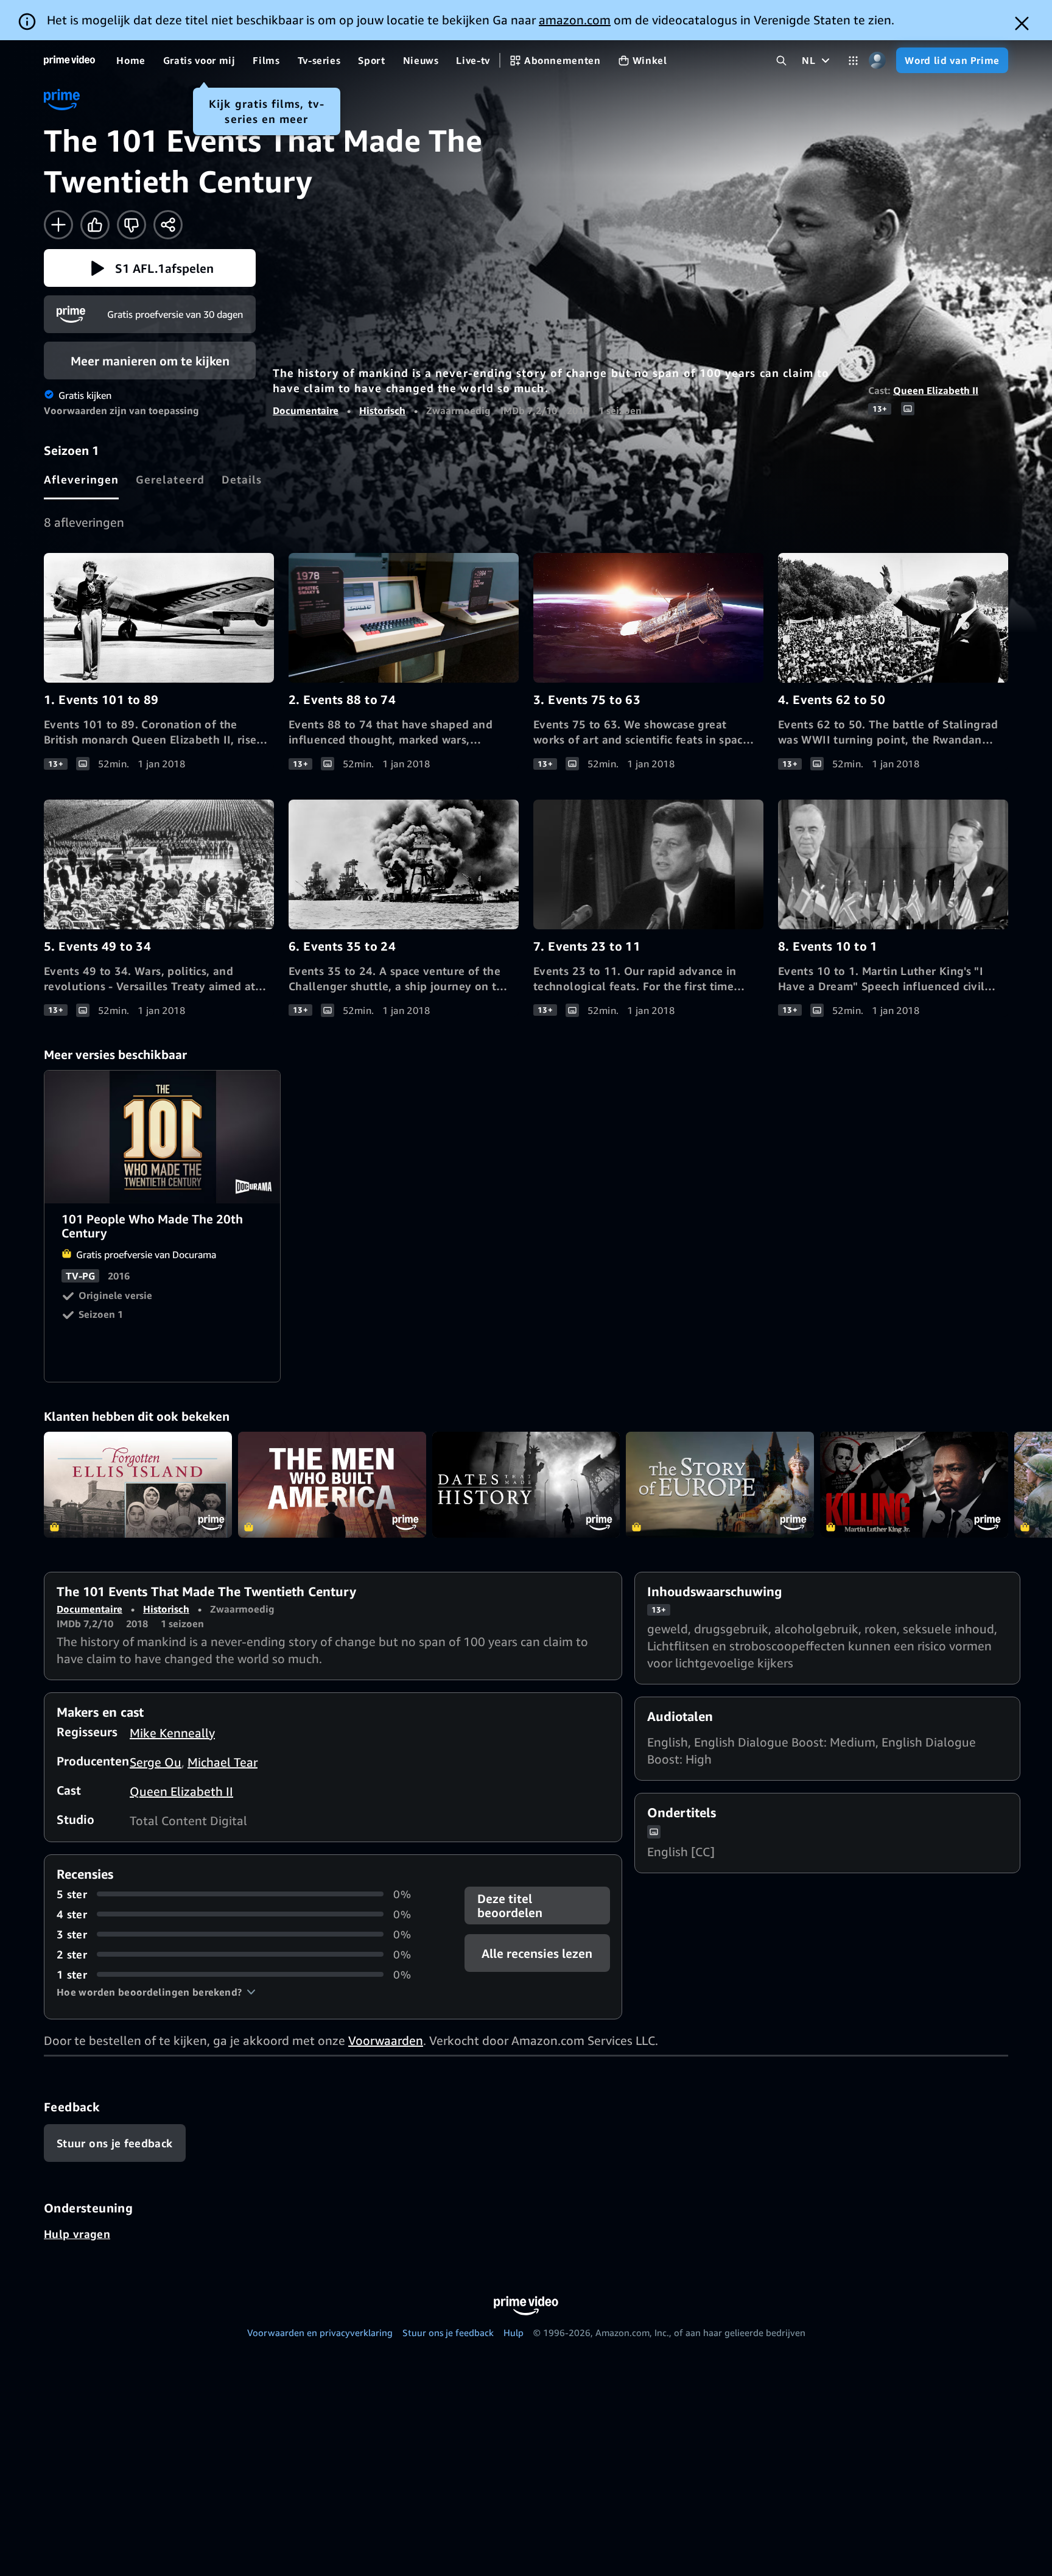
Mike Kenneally (172, 1733)
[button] (150, 268)
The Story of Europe (720, 1485)
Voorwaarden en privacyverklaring (320, 2332)
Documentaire (306, 410)
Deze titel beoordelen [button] (510, 1906)
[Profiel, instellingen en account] (877, 61)
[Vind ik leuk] (95, 225)
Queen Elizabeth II (936, 390)
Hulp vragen (77, 2234)
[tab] (81, 479)
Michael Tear (223, 1762)
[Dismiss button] (1022, 23)
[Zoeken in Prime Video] (781, 61)
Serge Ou (156, 1762)
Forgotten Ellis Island (138, 1485)
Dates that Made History (526, 1485)
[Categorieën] (853, 61)
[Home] (69, 60)
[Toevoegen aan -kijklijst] (58, 225)
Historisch (382, 410)
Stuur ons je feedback (448, 2332)
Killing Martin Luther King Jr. (914, 1485)
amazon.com (575, 20)
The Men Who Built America (332, 1485)
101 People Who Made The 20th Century (163, 1137)
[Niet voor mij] (131, 225)
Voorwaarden (386, 2040)
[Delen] (168, 225)
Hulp (514, 2332)
